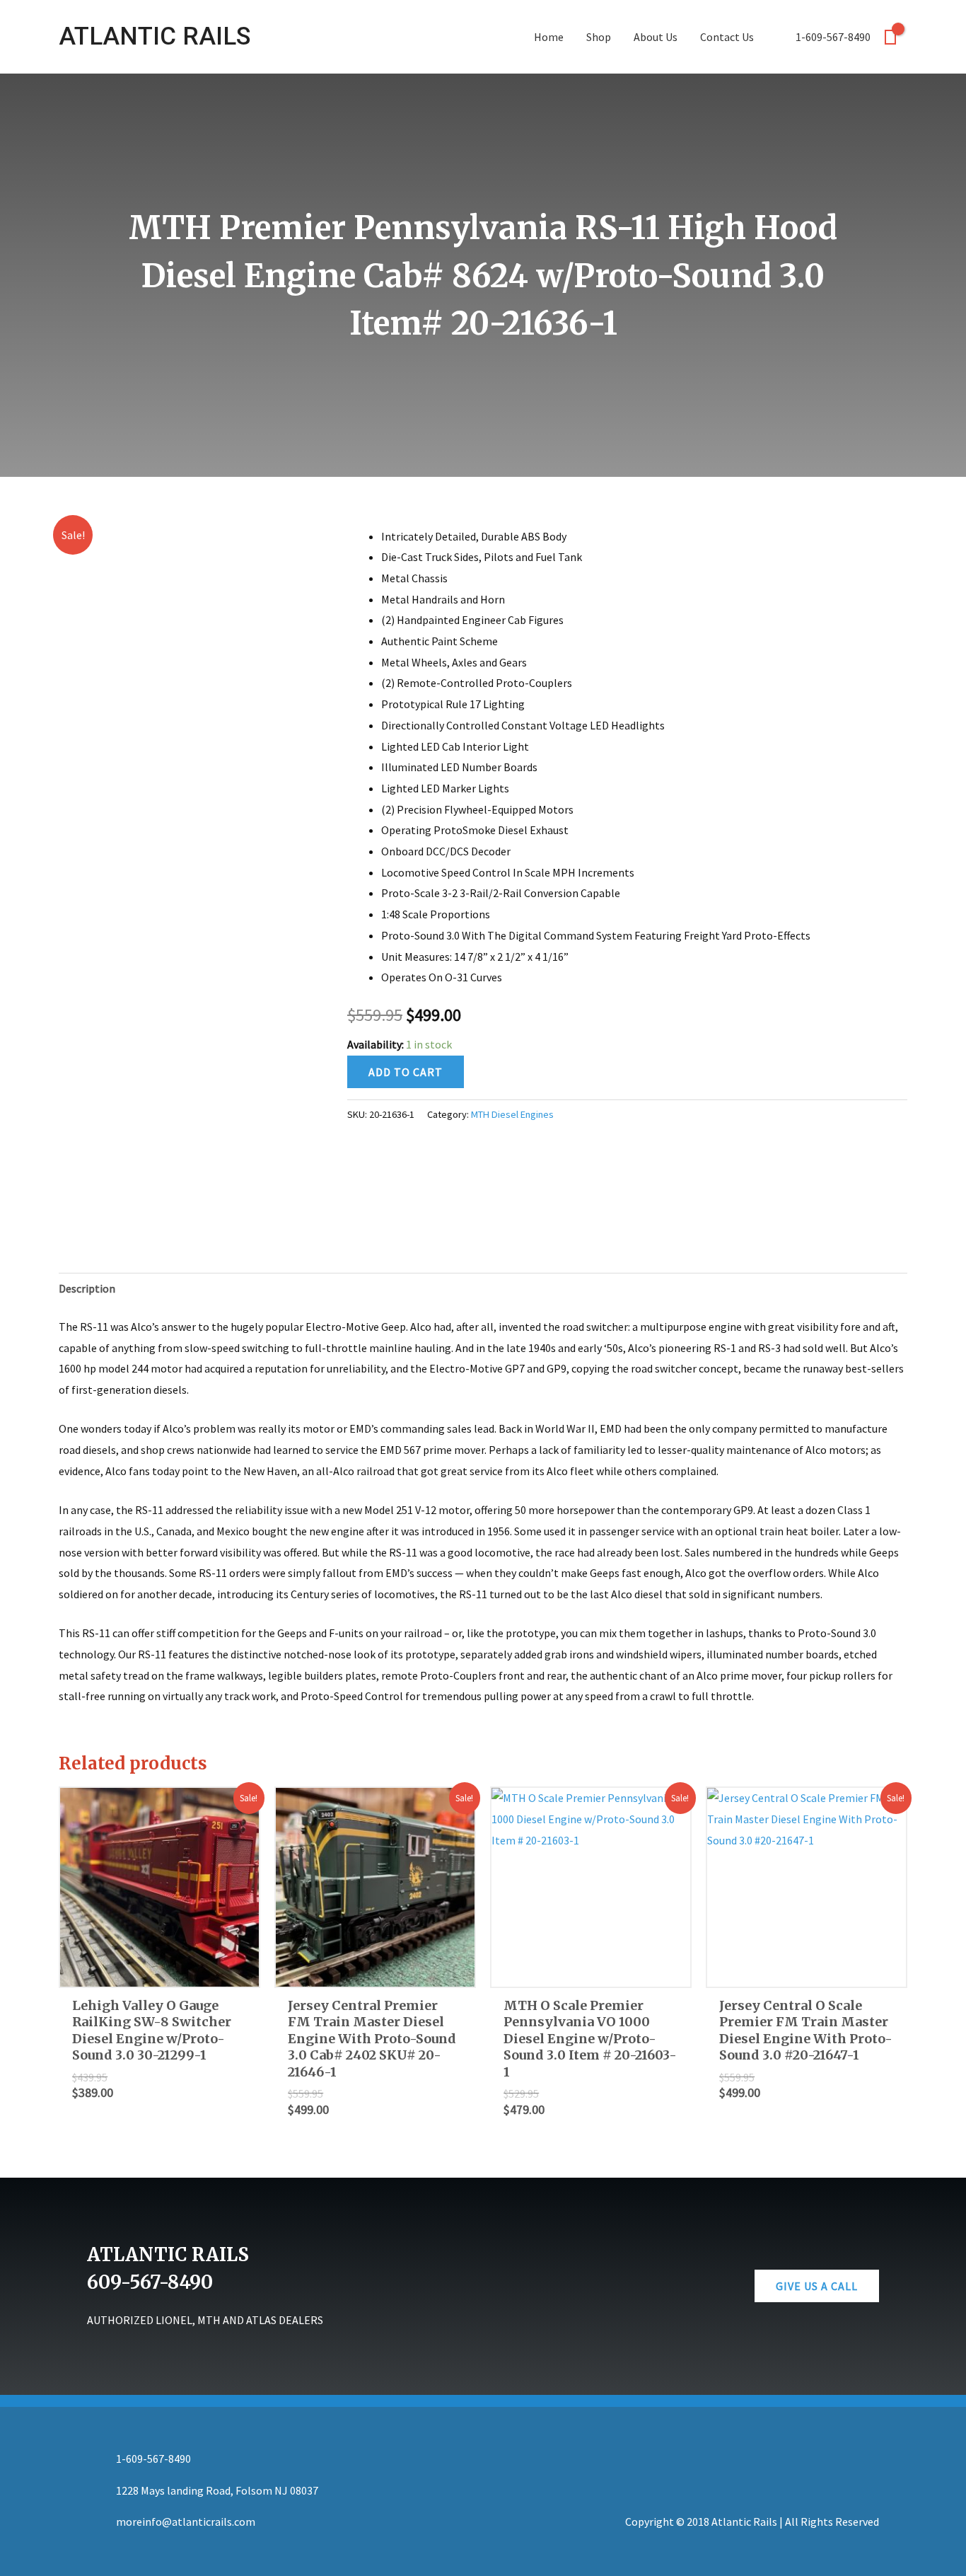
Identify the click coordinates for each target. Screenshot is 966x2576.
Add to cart (406, 1072)
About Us (656, 37)
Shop (599, 37)
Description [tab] (87, 1288)
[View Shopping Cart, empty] (890, 37)
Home (549, 37)
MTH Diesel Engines (512, 1114)
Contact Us (727, 37)
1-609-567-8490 (833, 37)
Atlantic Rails (155, 36)
